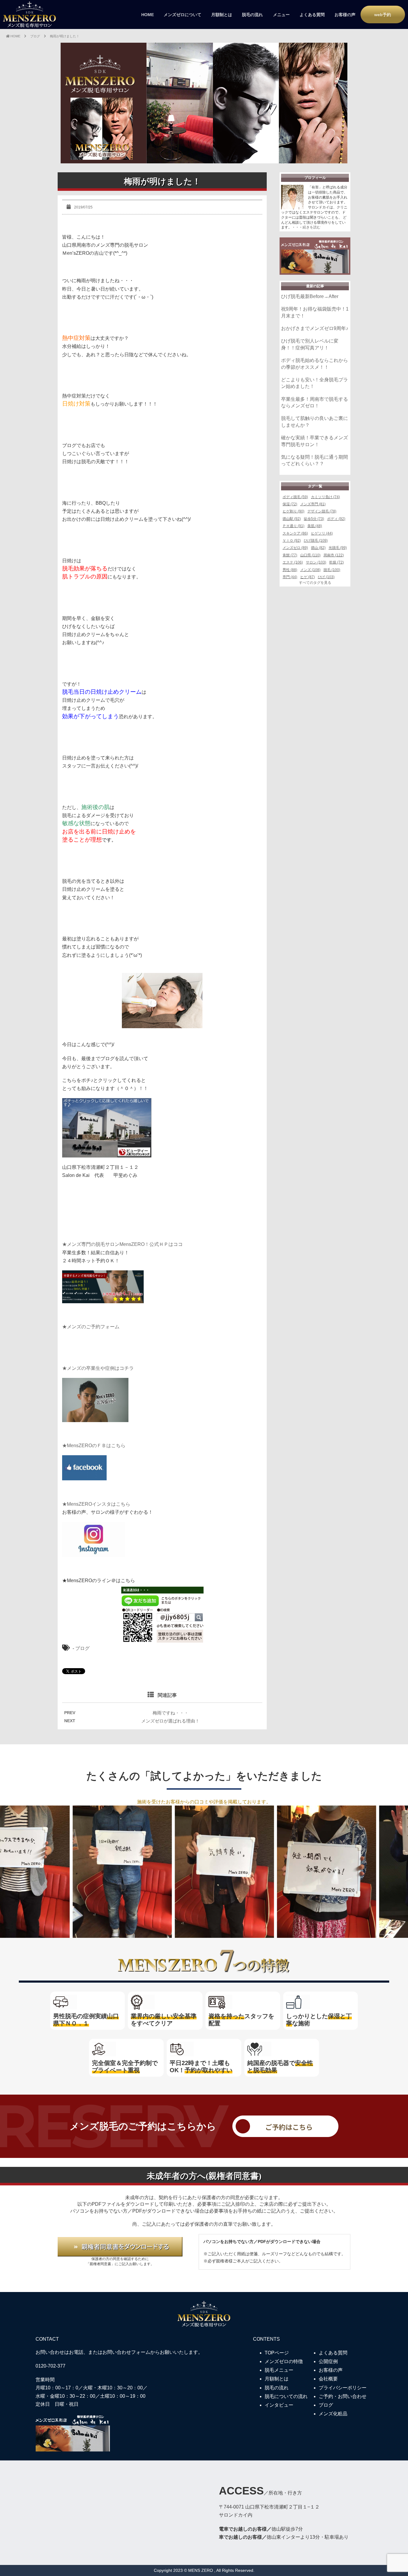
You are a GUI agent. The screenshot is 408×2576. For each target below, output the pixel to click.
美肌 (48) (315, 526)
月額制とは (222, 15)
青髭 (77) (290, 555)
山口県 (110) (310, 555)
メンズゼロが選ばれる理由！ (170, 1721)
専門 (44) (290, 577)
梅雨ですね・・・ (171, 1713)
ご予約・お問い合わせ (343, 2396)
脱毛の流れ (252, 15)
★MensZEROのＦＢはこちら (94, 1446)
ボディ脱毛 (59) (295, 497)
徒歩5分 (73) (314, 519)
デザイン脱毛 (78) (322, 511)
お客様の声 (345, 15)
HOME (148, 15)
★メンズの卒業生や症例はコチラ (98, 1368)
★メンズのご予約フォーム (91, 1327)
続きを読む (312, 227)
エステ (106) (293, 562)
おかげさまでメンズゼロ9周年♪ (315, 328)
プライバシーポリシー (343, 2388)
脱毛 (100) (332, 570)
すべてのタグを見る (315, 583)
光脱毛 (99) (338, 548)
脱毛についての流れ (286, 2396)
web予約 (383, 15)
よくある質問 (312, 15)
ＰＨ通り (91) (293, 526)
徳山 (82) (318, 548)
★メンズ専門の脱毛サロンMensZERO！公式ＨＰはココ (122, 1244)
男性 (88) (290, 570)
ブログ (82, 1648)
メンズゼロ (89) (295, 548)
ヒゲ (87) (307, 577)
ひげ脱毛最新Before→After (310, 296)
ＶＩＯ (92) (292, 541)
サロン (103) (316, 562)
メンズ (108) (310, 570)
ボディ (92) (336, 519)
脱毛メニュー (279, 2370)
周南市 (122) (334, 555)
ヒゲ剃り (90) (293, 511)
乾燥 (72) (336, 562)
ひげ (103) (326, 577)
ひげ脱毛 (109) (316, 541)
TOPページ (277, 2353)
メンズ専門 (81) (313, 504)
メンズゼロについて (182, 15)
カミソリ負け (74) (325, 497)
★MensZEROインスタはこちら (96, 1504)
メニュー (281, 15)
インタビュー (279, 2405)
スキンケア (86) (295, 533)
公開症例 (328, 2361)
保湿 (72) (290, 504)
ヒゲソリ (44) (322, 533)
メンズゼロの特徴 (284, 2361)
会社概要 (328, 2379)
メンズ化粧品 (333, 2414)
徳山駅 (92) (292, 519)
